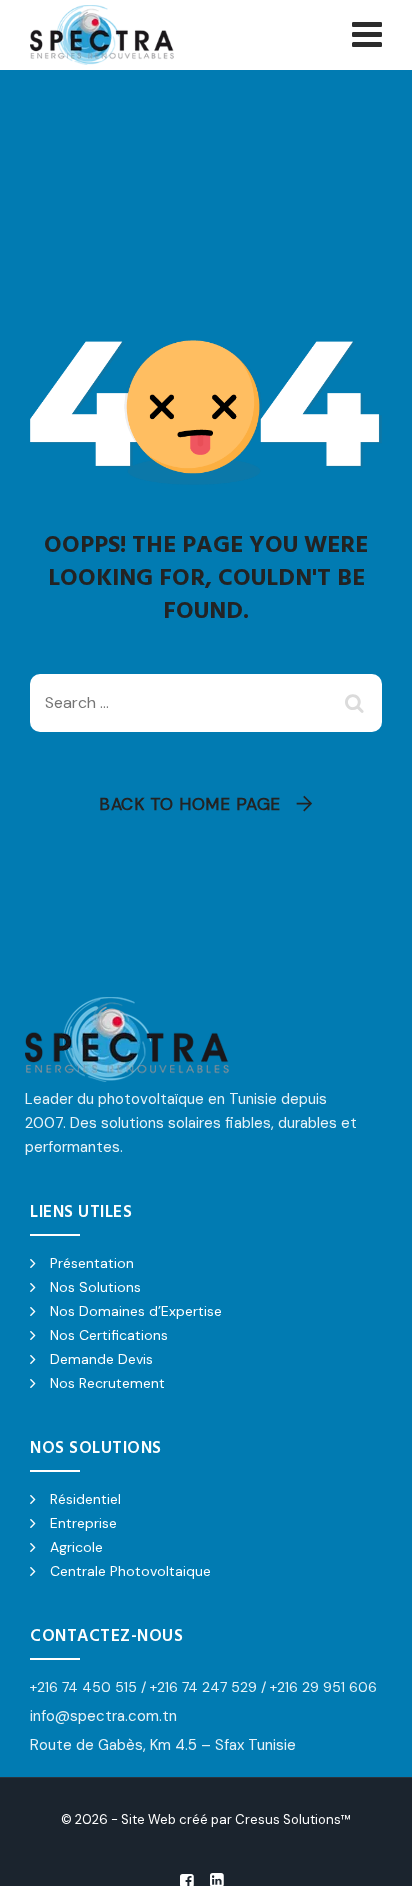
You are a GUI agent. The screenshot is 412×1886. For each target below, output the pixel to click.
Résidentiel (85, 1499)
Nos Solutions (95, 1287)
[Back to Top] (369, 1853)
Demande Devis (101, 1359)
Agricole (76, 1547)
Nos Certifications (109, 1335)
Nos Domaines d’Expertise (136, 1311)
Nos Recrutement (107, 1383)
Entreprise (83, 1523)
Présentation (92, 1263)
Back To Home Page (190, 804)
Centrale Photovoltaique (130, 1571)
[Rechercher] (357, 703)
